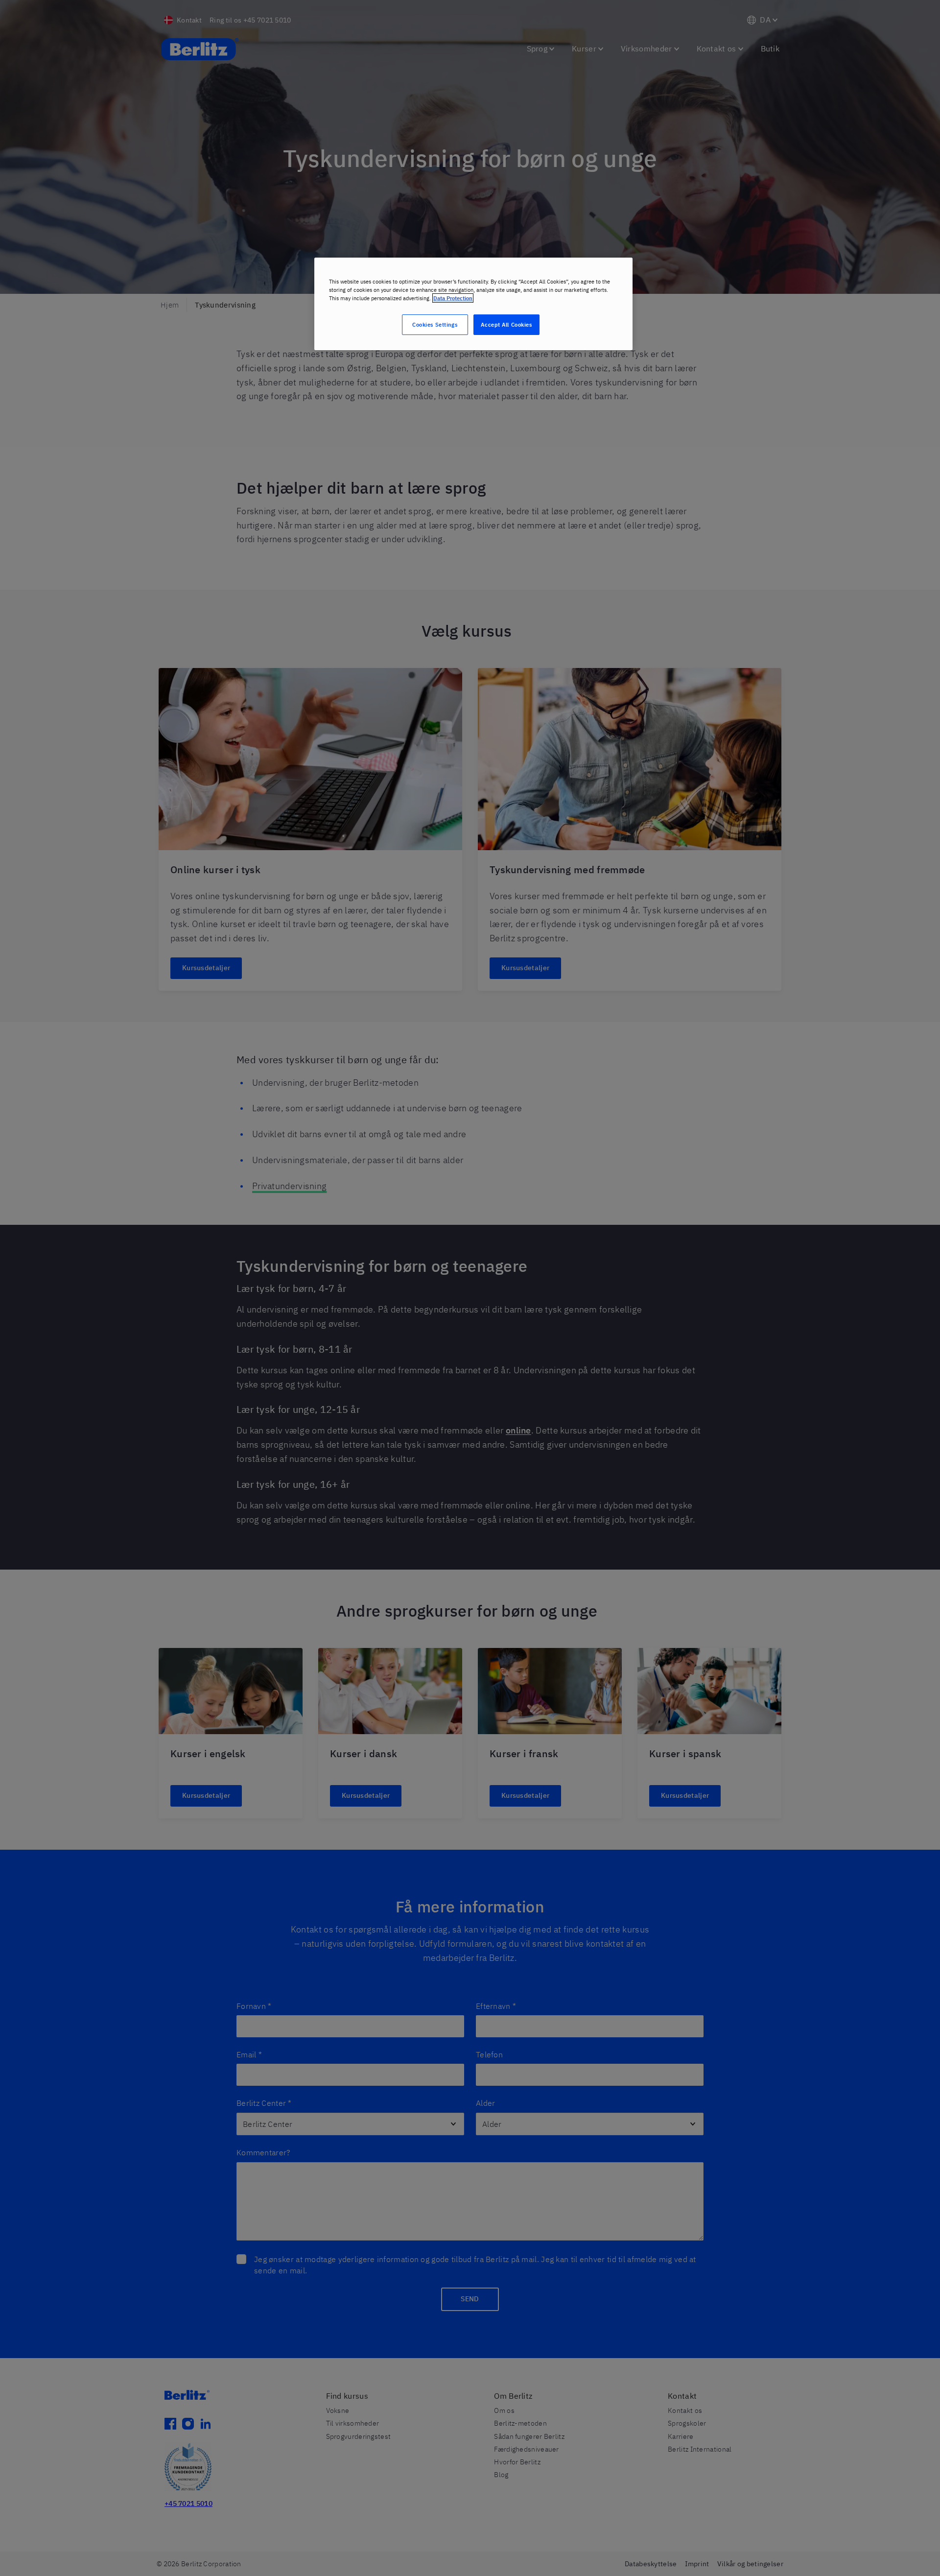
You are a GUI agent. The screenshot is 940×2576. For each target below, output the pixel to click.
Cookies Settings (435, 324)
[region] (473, 304)
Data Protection (453, 298)
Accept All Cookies (506, 324)
